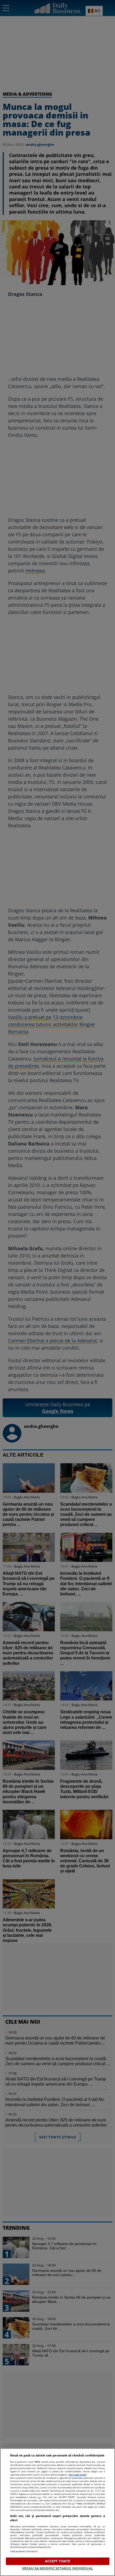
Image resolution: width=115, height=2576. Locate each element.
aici (40, 2497)
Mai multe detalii (78, 2475)
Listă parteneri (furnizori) (24, 2551)
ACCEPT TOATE (58, 2561)
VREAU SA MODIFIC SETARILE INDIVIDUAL (57, 2568)
